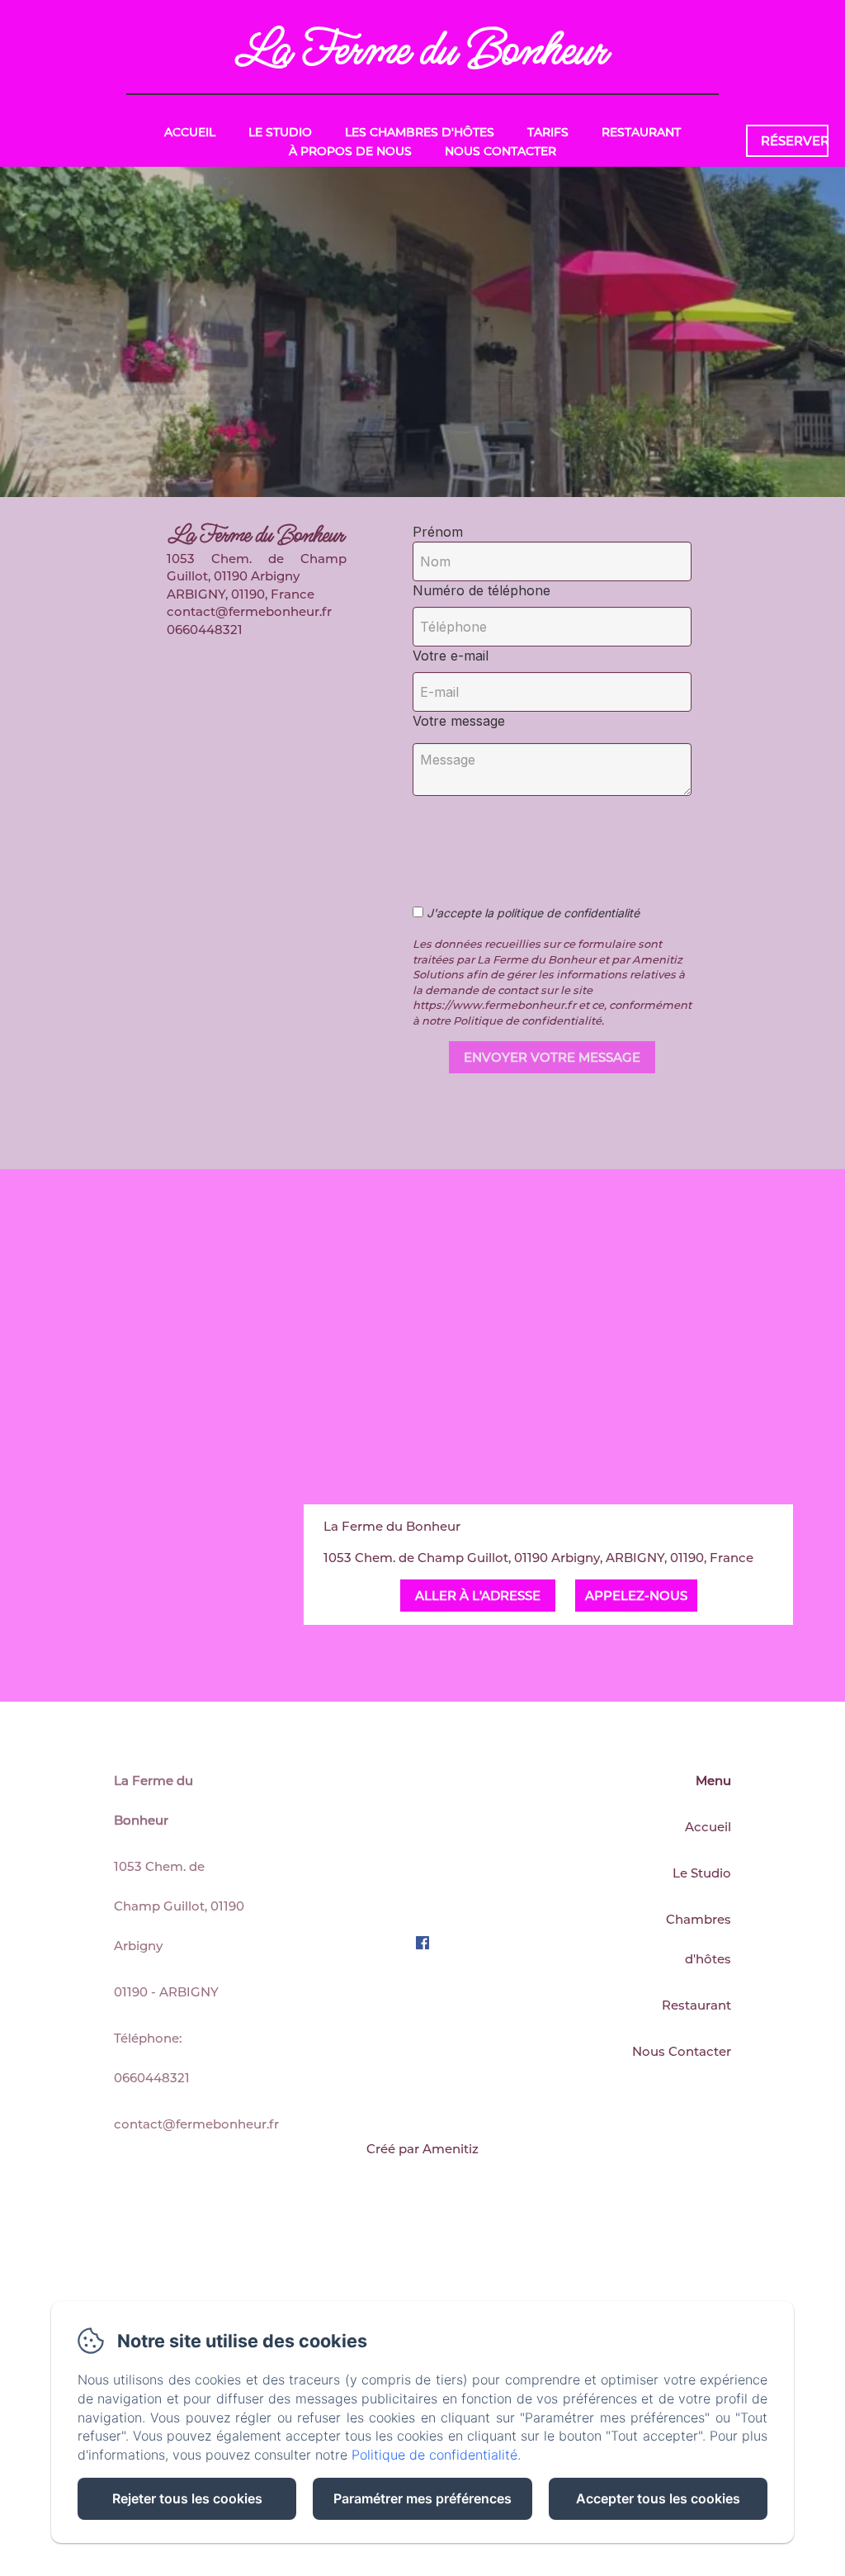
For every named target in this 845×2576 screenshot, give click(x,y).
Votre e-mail (451, 656)
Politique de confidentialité (434, 2455)
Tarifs (548, 132)
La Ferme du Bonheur (422, 50)
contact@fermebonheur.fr (196, 2124)
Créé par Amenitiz (422, 2149)
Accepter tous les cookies (658, 2498)
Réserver (795, 141)
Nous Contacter (682, 2051)
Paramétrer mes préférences (422, 2498)
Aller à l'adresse (478, 1596)
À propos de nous (350, 151)
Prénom (438, 532)
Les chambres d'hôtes (420, 132)
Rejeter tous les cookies (187, 2498)
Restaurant (641, 132)
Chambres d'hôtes (699, 1939)
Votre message (459, 721)
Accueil (190, 132)
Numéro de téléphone (482, 590)
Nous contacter (500, 151)
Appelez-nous (636, 1596)
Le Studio (280, 132)
